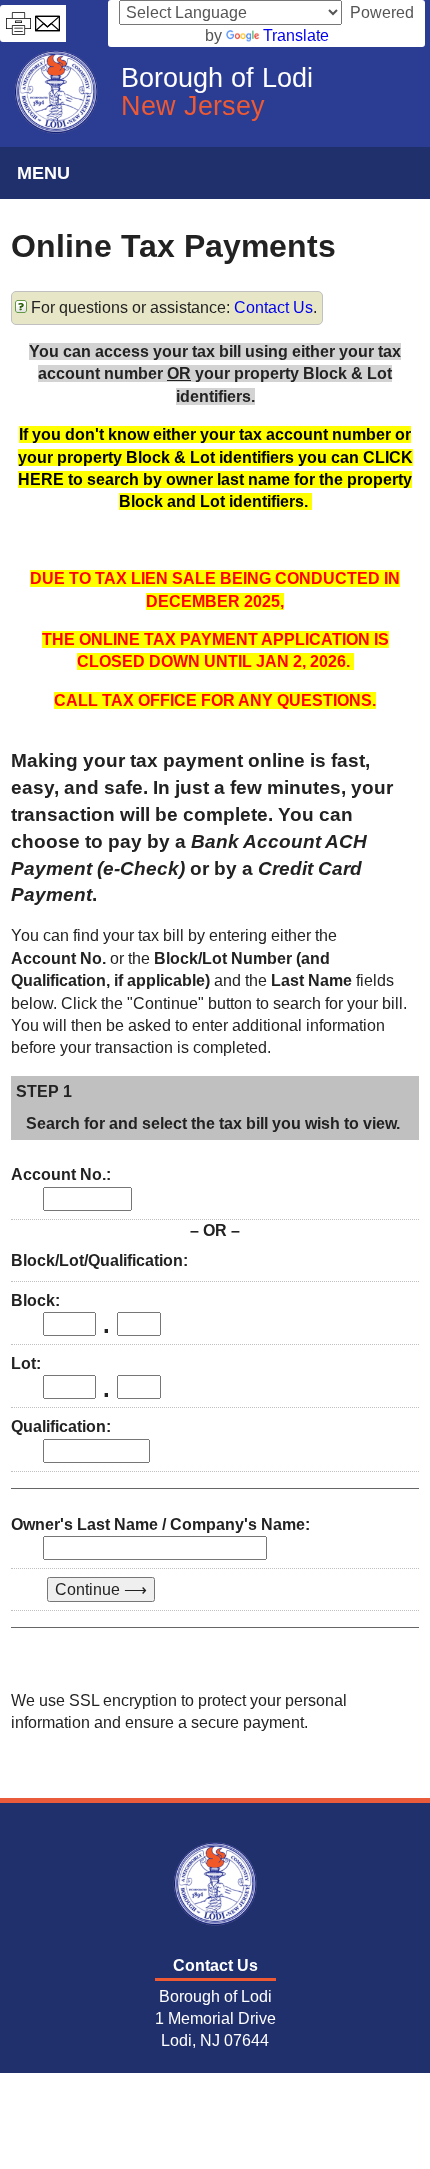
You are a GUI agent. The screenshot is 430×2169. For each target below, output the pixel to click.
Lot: (26, 1363)
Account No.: (61, 1174)
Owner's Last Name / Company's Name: (160, 1524)
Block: (35, 1300)
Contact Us (273, 307)
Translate (296, 35)
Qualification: (61, 1426)
